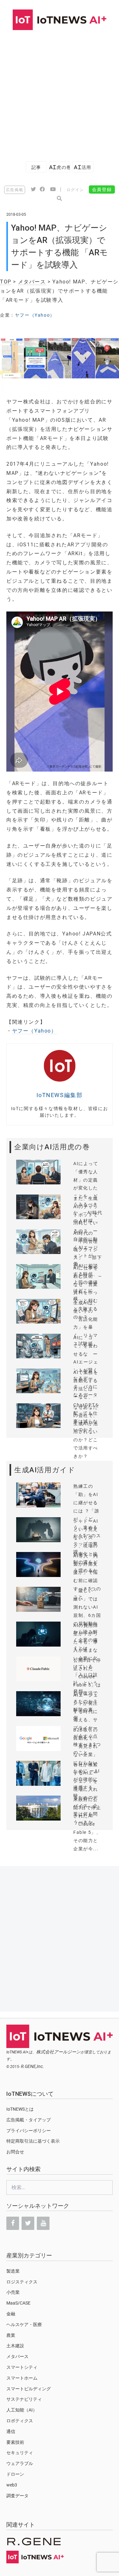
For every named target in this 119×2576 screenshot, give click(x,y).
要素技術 (15, 2442)
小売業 (13, 2292)
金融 (11, 2314)
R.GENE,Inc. (33, 2066)
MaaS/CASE (18, 2303)
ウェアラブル (20, 2463)
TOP (6, 282)
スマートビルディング (29, 2389)
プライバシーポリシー (29, 2131)
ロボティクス (20, 2421)
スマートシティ (22, 2367)
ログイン (75, 190)
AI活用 (83, 167)
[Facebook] (13, 2223)
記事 (36, 167)
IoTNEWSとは (20, 2109)
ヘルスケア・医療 (24, 2325)
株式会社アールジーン (58, 2052)
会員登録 (102, 189)
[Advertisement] (60, 93)
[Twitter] (28, 2223)
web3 (12, 2485)
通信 (11, 2431)
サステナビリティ (24, 2399)
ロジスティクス (22, 2282)
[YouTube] (43, 2223)
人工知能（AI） (22, 2410)
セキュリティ (20, 2453)
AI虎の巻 (60, 167)
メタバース (32, 282)
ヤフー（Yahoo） (35, 315)
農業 (11, 2335)
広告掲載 (15, 190)
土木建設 (15, 2346)
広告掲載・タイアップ (29, 2120)
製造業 (13, 2271)
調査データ (17, 2496)
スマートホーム (22, 2378)
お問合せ (15, 2152)
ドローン (15, 2474)
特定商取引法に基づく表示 (33, 2141)
